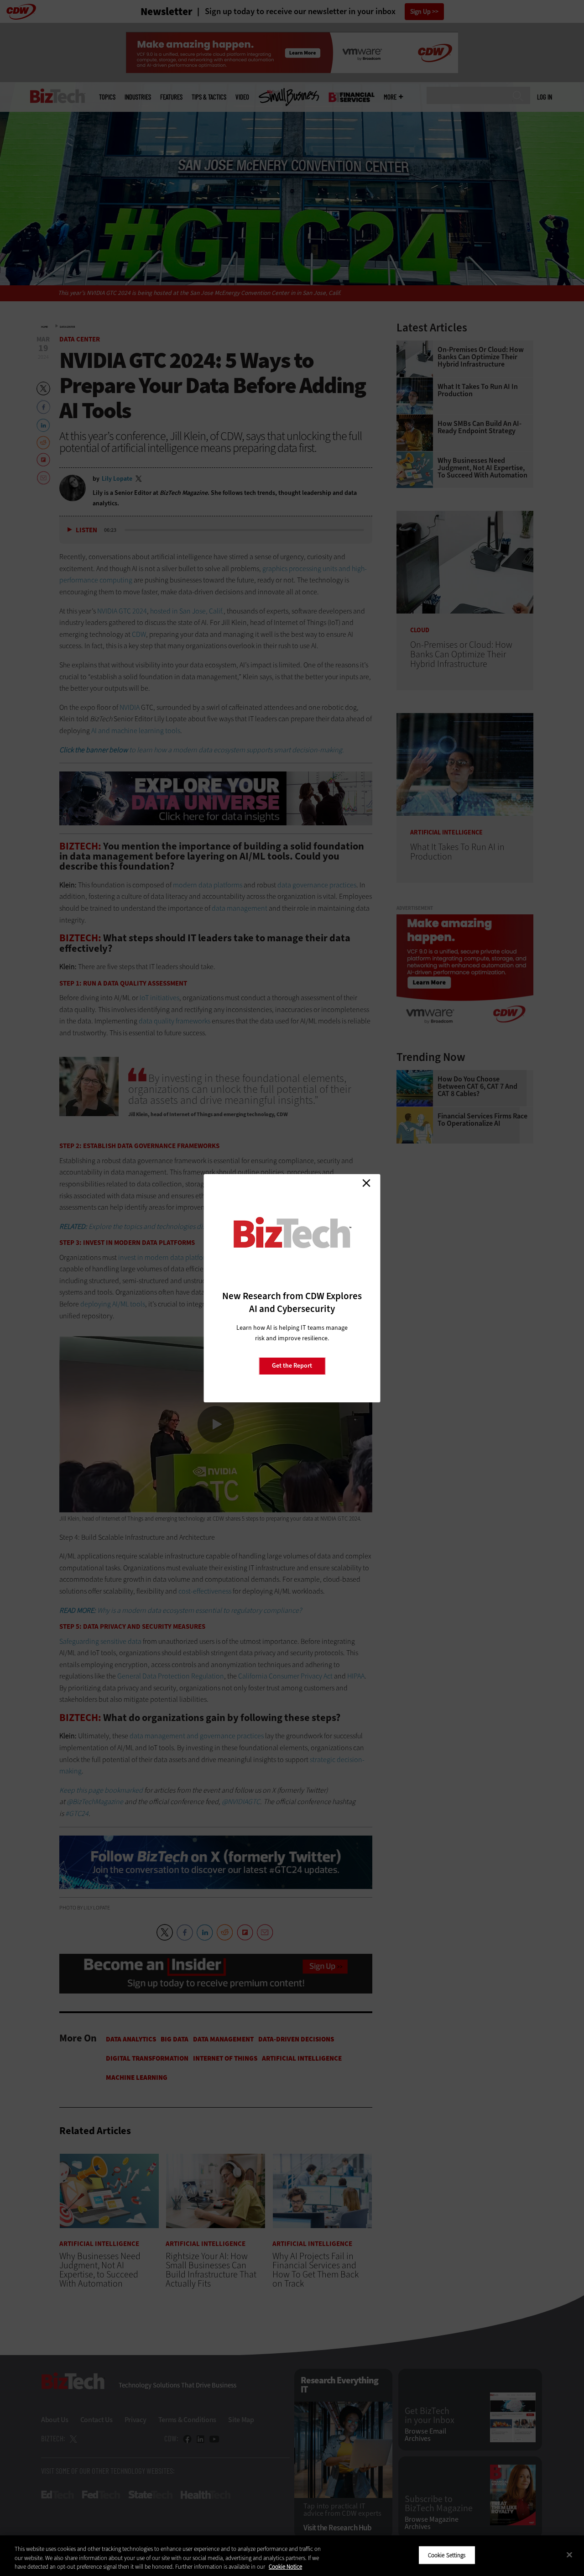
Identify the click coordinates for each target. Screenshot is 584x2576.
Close (366, 1183)
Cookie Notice (285, 2567)
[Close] (569, 2555)
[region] (292, 2556)
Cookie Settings (447, 2555)
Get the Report (292, 1366)
